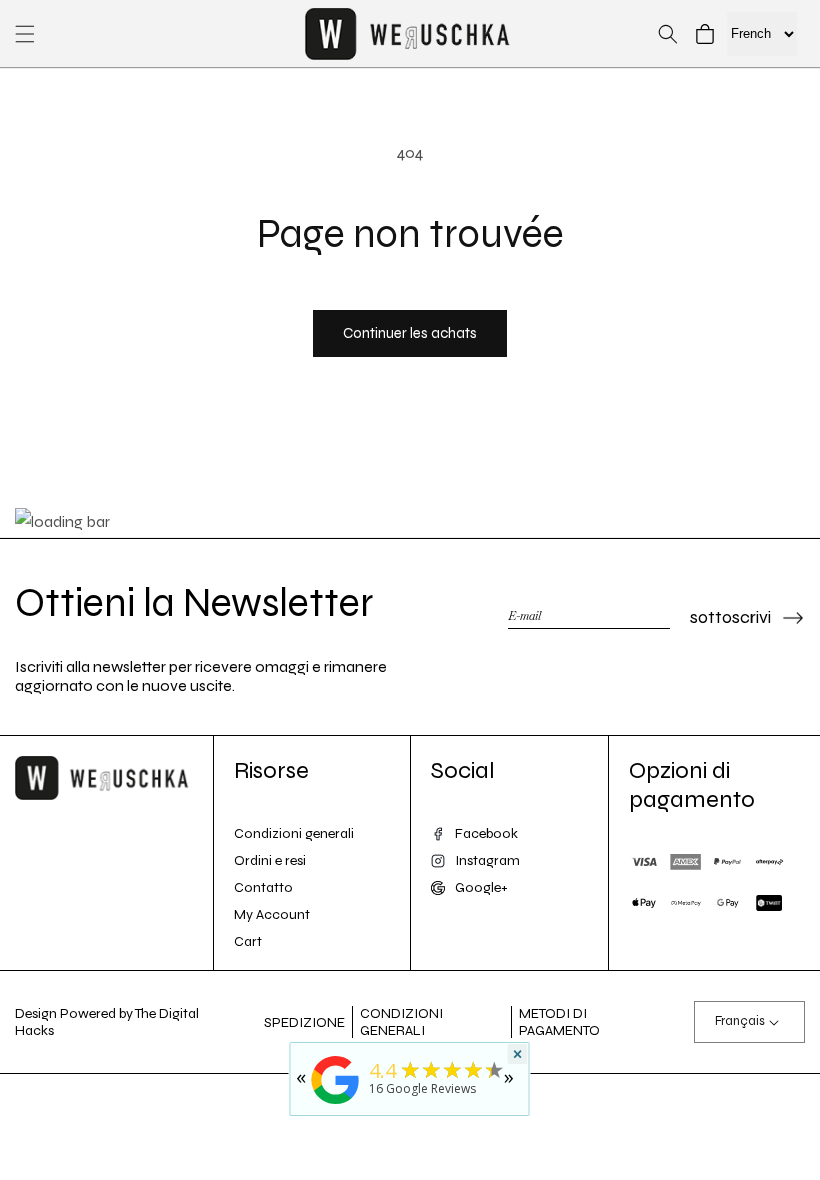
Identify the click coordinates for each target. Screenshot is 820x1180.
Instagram (487, 860)
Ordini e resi (270, 860)
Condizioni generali (294, 833)
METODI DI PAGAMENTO (559, 1022)
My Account (272, 914)
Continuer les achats (410, 333)
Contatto (263, 887)
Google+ (481, 887)
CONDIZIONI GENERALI (401, 1022)
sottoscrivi (730, 617)
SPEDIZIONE (304, 1022)
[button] (25, 34)
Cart (248, 941)
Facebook (486, 833)
